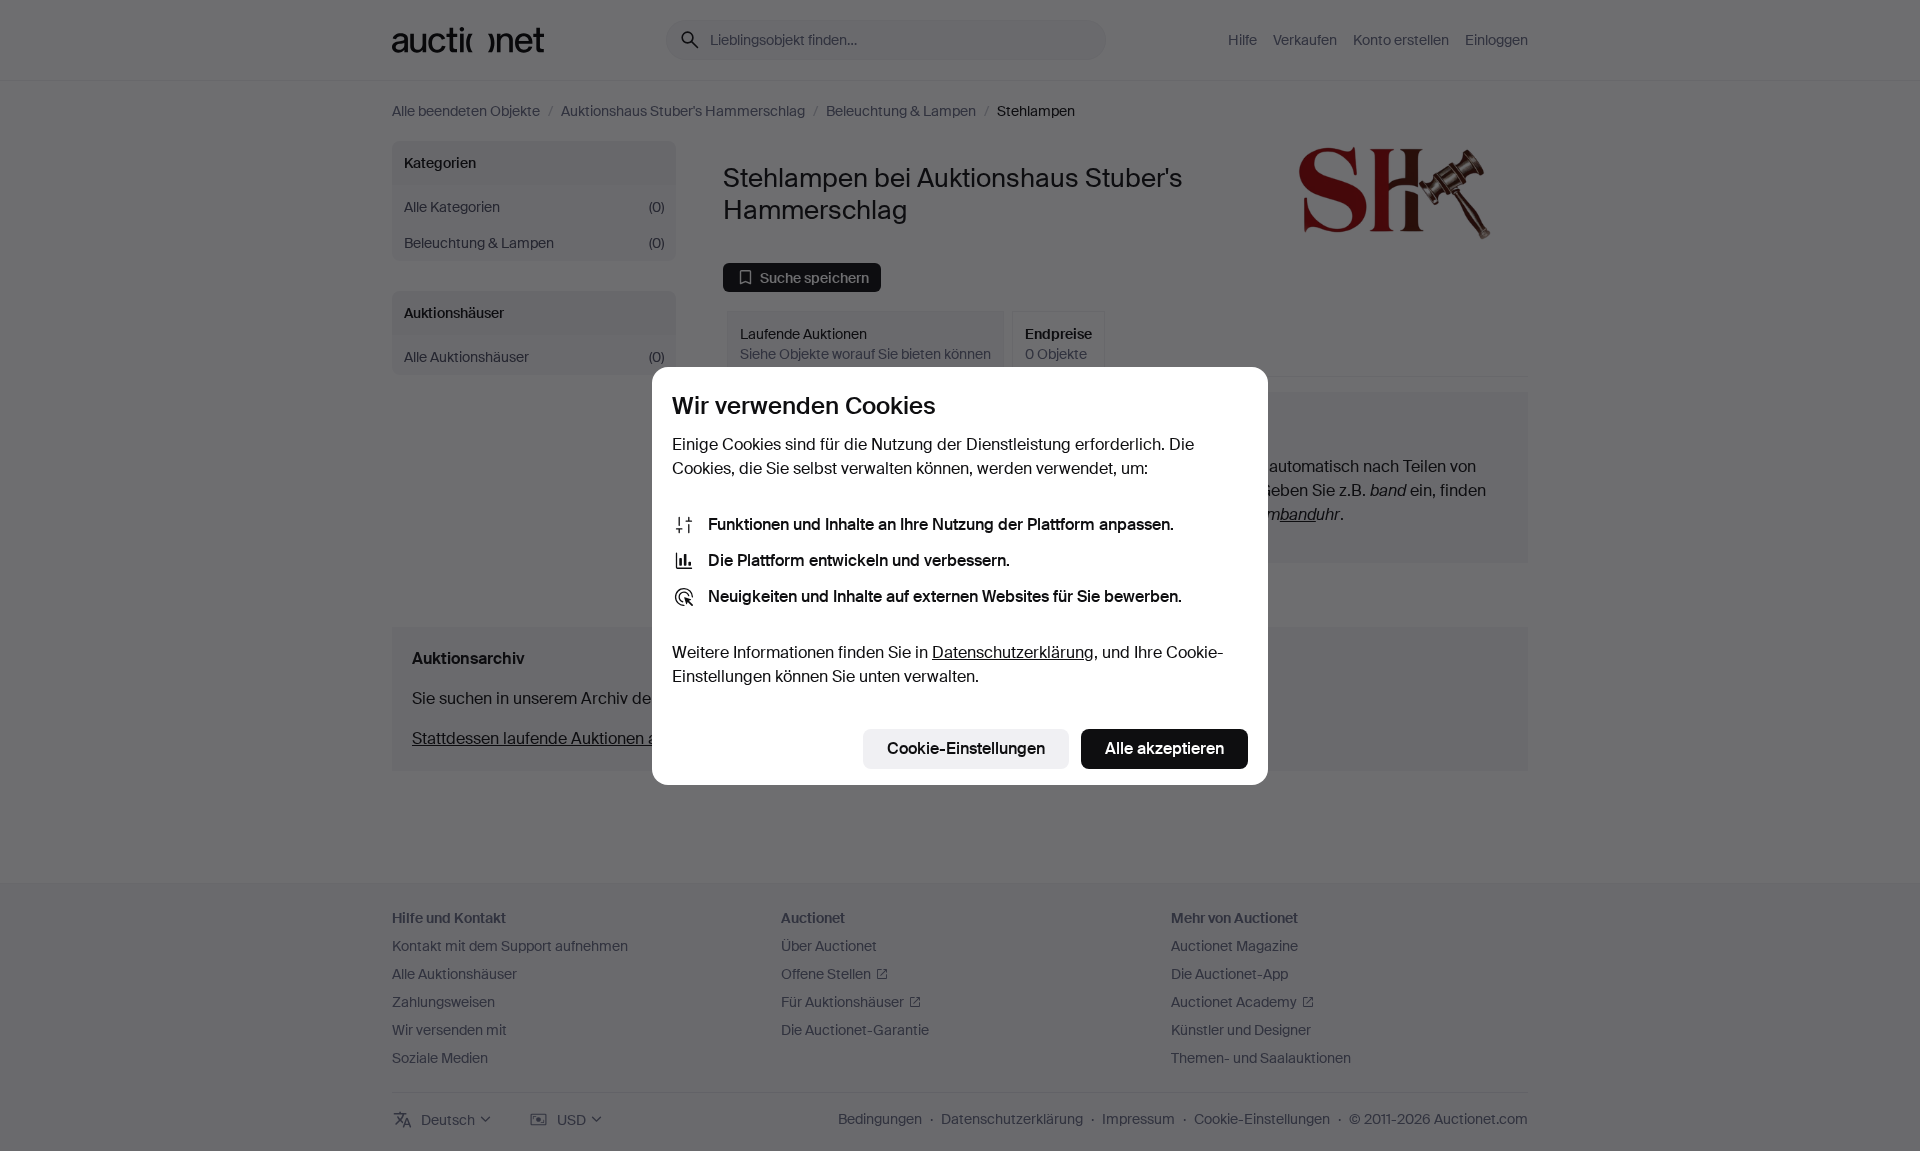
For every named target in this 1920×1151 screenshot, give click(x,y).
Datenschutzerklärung (1013, 652)
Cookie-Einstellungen (966, 748)
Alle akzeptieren (1164, 748)
